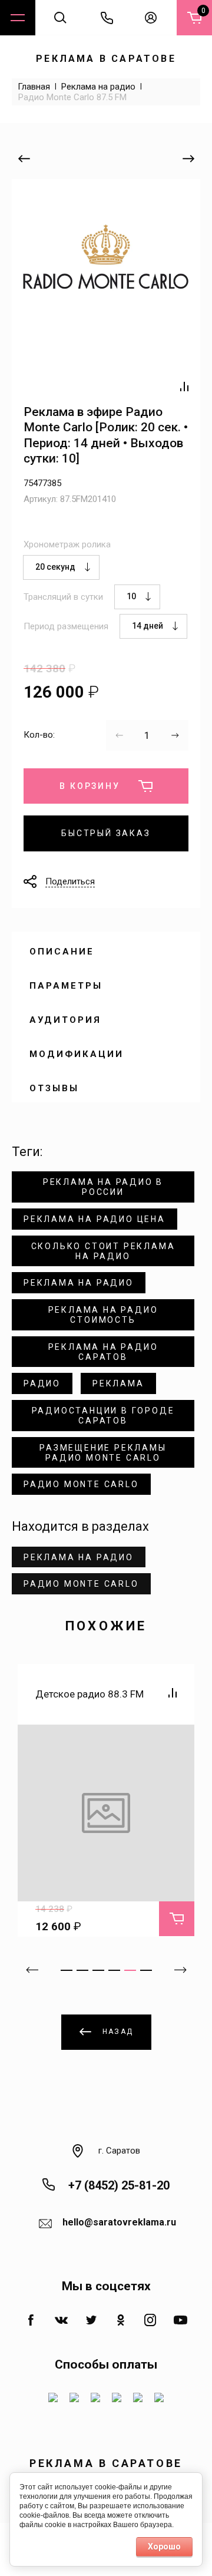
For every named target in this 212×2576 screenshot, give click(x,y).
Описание (62, 952)
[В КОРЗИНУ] (177, 1918)
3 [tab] (98, 1970)
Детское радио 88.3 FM (90, 1694)
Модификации (77, 1054)
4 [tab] (114, 1970)
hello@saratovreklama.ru (119, 2222)
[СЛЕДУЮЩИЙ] (188, 158)
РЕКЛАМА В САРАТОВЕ (106, 59)
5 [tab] (130, 1970)
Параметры (66, 986)
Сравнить (184, 387)
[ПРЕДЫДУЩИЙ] (24, 158)
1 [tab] (67, 1970)
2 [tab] (82, 1970)
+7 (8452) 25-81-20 (119, 2185)
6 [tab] (146, 1970)
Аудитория (65, 1020)
